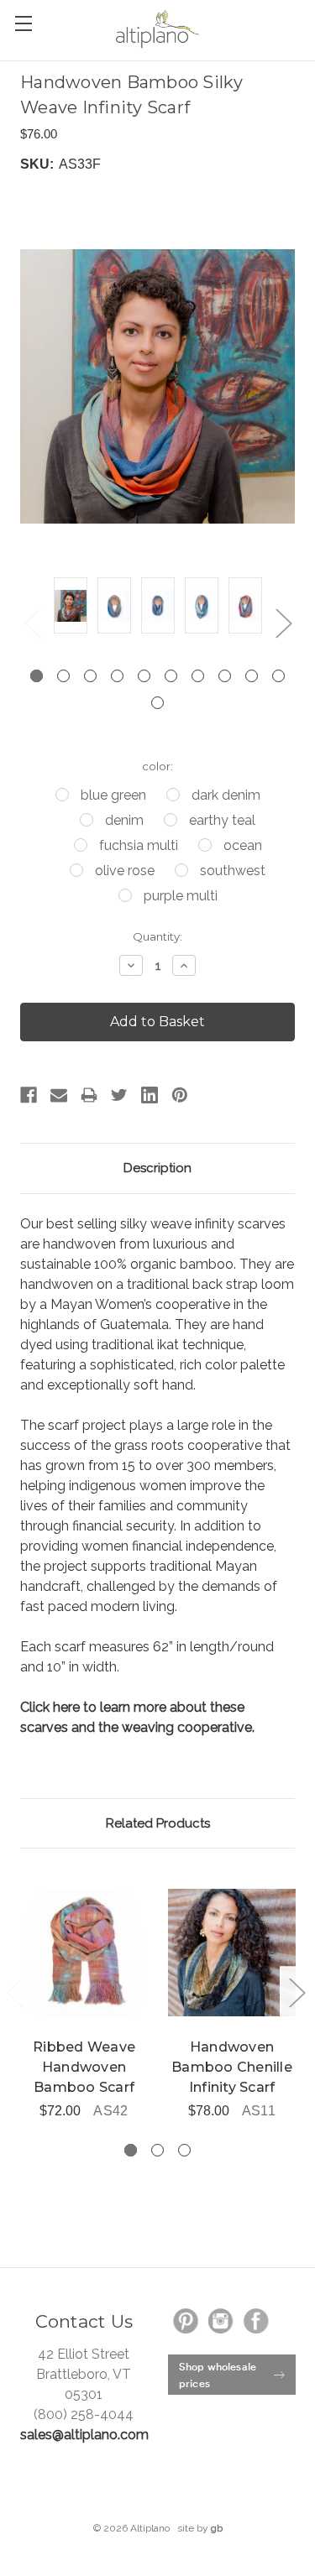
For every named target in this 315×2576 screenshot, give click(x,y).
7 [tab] (198, 676)
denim (124, 820)
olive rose (125, 871)
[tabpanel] (71, 608)
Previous (32, 623)
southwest (233, 871)
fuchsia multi (139, 845)
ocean (243, 845)
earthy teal (222, 820)
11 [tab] (157, 703)
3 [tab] (90, 676)
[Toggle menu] (23, 23)
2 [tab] (63, 676)
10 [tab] (278, 676)
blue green (113, 795)
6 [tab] (171, 676)
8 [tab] (225, 676)
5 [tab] (144, 676)
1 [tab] (37, 676)
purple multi (181, 896)
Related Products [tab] (158, 1823)
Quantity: (157, 936)
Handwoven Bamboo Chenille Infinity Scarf (232, 2067)
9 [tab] (252, 676)
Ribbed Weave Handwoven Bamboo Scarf (84, 2067)
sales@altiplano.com (84, 2435)
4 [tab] (117, 676)
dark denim (226, 795)
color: (157, 766)
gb (217, 2528)
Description (157, 1168)
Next (283, 623)
